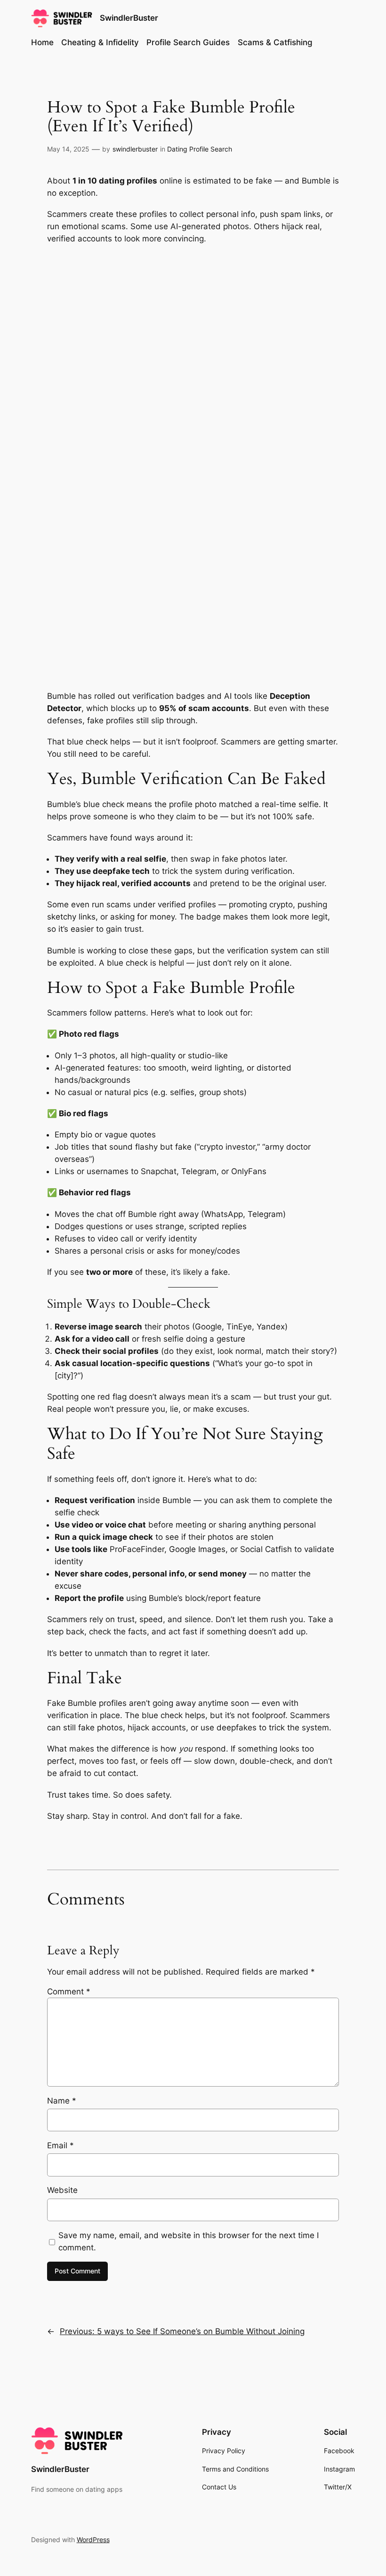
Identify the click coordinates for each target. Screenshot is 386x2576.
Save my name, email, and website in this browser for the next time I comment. (189, 2241)
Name (62, 2101)
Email (60, 2145)
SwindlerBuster (129, 18)
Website (62, 2190)
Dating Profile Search (200, 149)
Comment (69, 1992)
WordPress (93, 2540)
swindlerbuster (135, 149)
